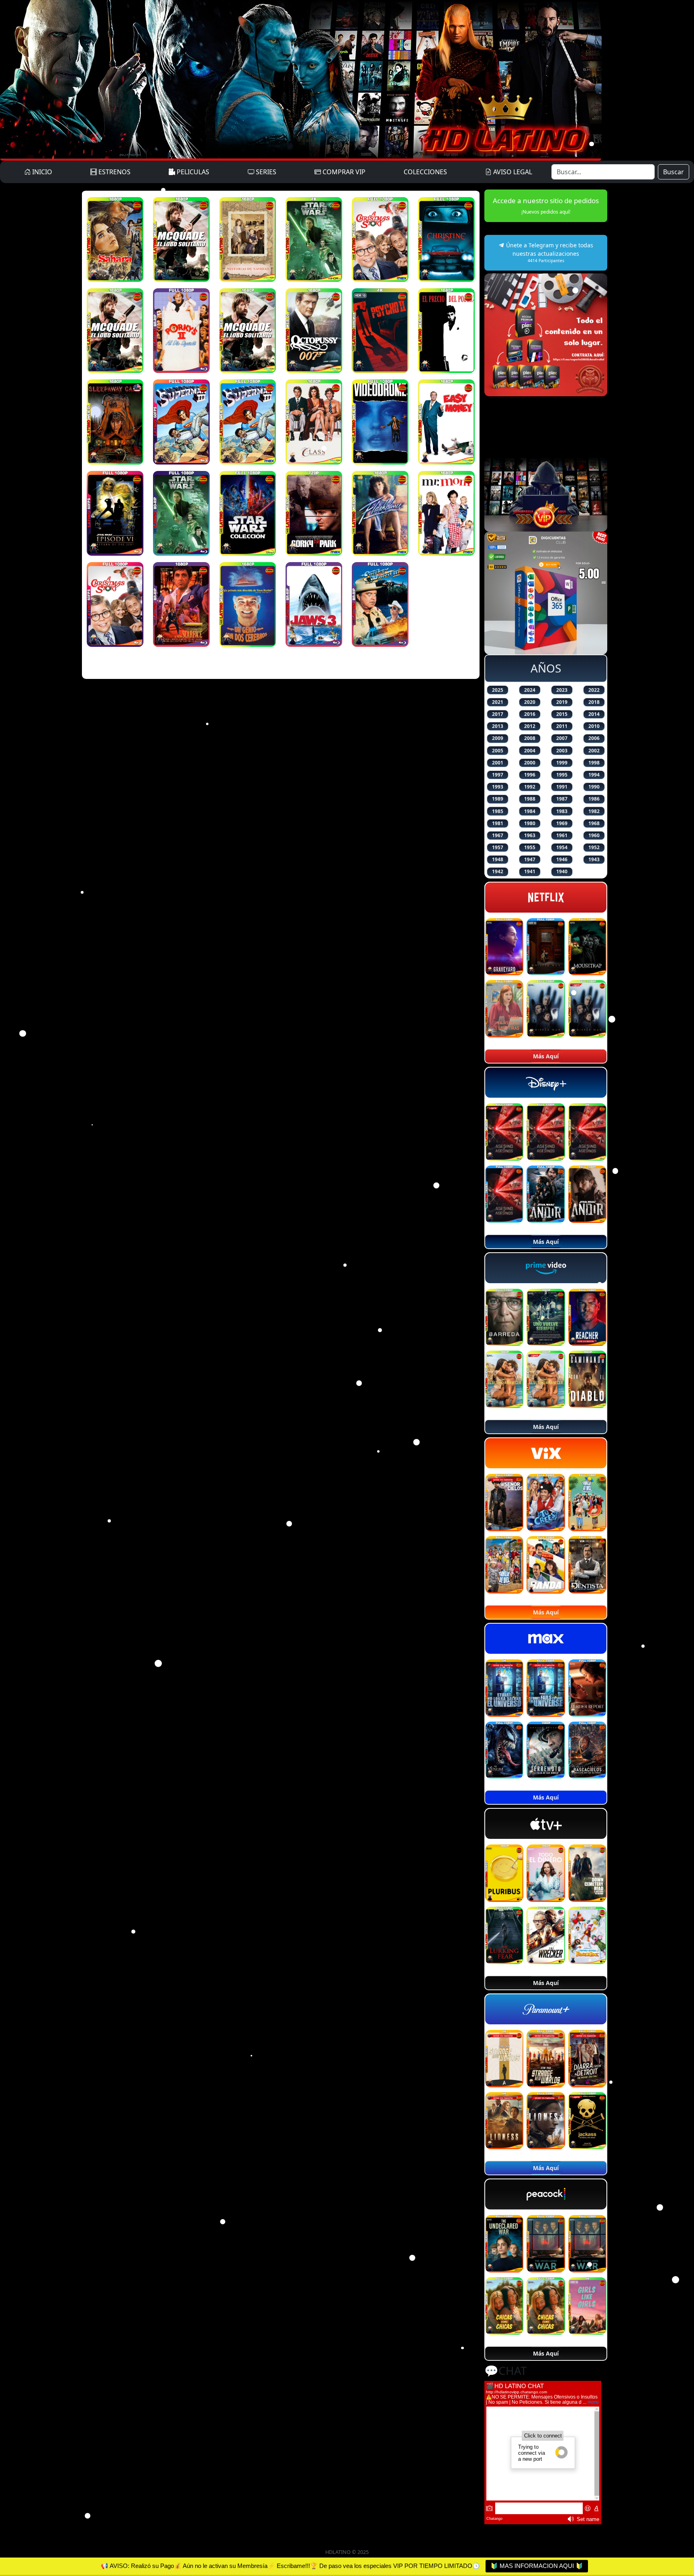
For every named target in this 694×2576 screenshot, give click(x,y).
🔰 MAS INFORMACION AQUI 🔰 (537, 2566)
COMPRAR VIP (343, 172)
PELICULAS (192, 172)
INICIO (41, 172)
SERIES (265, 172)
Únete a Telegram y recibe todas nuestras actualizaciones (549, 252)
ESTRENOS (114, 172)
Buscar (674, 172)
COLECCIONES (425, 172)
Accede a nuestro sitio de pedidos (546, 206)
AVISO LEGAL (512, 172)
